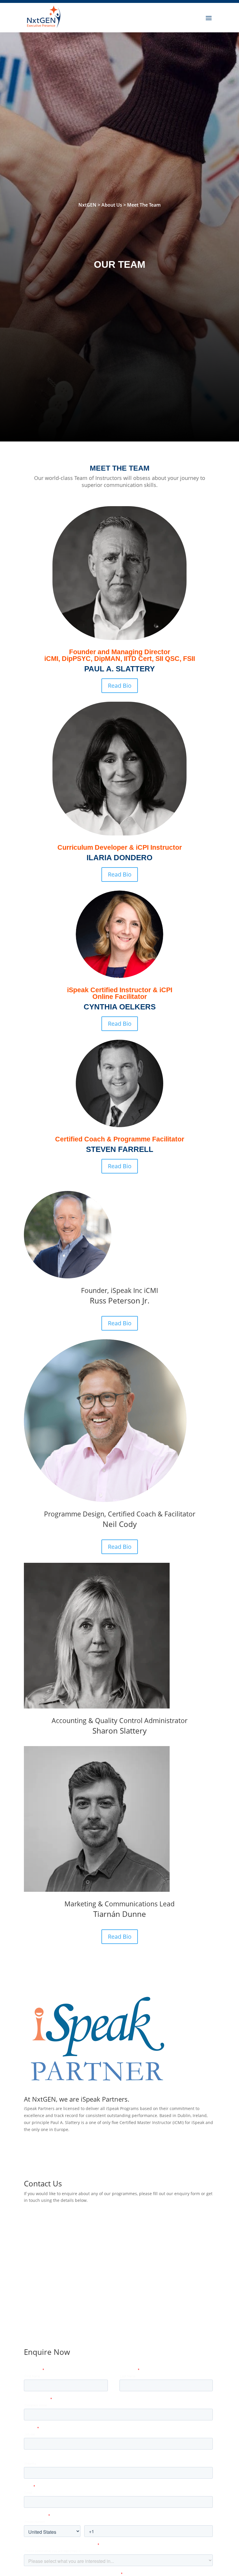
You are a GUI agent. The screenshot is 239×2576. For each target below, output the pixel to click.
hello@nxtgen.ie (69, 2233)
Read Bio (120, 686)
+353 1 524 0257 (69, 2257)
